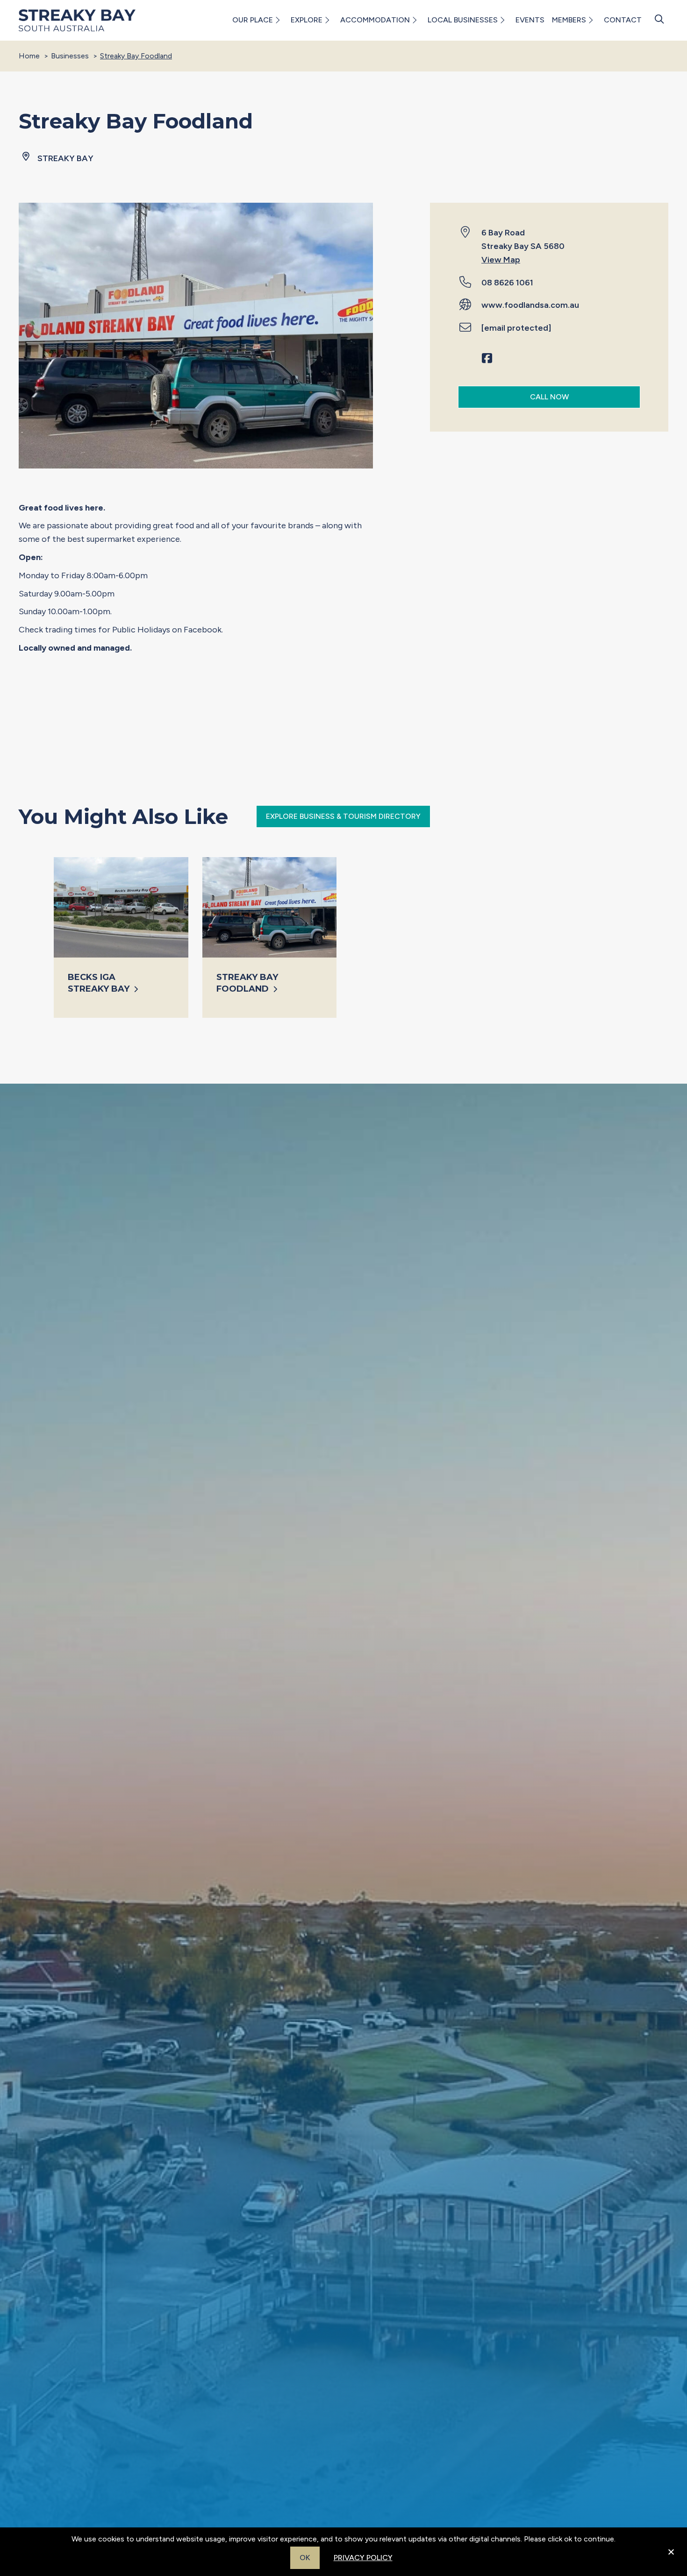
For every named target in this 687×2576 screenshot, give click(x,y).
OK (305, 2558)
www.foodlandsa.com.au (530, 305)
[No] (671, 2558)
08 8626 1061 (507, 283)
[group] (121, 937)
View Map (501, 260)
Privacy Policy (363, 2558)
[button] (277, 20)
